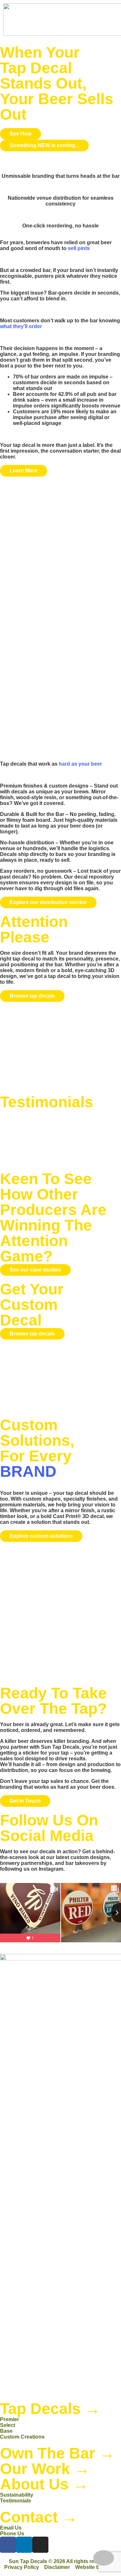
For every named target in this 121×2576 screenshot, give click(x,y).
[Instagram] (40, 2545)
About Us (44, 2484)
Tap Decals (50, 2409)
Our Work (45, 2469)
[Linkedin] (24, 2545)
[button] (76, 20)
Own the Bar (57, 2453)
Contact (39, 2517)
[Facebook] (8, 2545)
